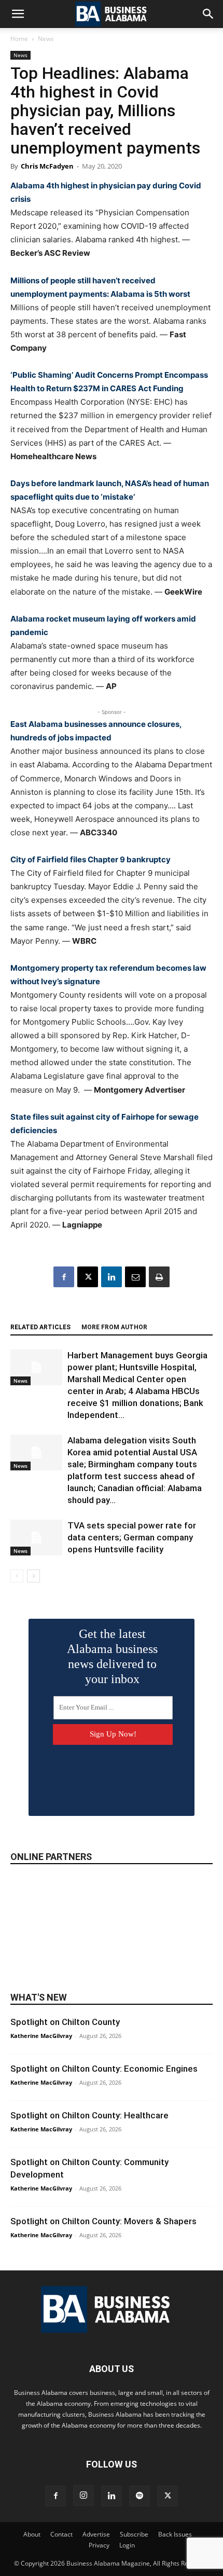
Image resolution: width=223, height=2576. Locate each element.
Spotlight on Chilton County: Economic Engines (104, 2069)
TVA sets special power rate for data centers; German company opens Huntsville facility (132, 1537)
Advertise (96, 2534)
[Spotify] (140, 2496)
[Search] (208, 14)
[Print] (159, 1277)
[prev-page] (17, 1576)
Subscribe (134, 2534)
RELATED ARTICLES (40, 1327)
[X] (88, 1277)
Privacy (99, 2545)
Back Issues (175, 2534)
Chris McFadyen (47, 166)
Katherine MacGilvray (41, 2036)
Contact (61, 2534)
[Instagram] (83, 2496)
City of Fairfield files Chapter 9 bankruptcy (90, 859)
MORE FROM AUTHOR (114, 1327)
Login (127, 2545)
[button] (18, 14)
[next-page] (33, 1576)
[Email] (135, 1277)
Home (19, 39)
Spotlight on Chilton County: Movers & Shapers (103, 2221)
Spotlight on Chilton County (65, 2022)
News (46, 39)
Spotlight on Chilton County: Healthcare (89, 2115)
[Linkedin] (112, 1277)
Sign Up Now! (113, 1734)
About (32, 2534)
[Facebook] (64, 1277)
